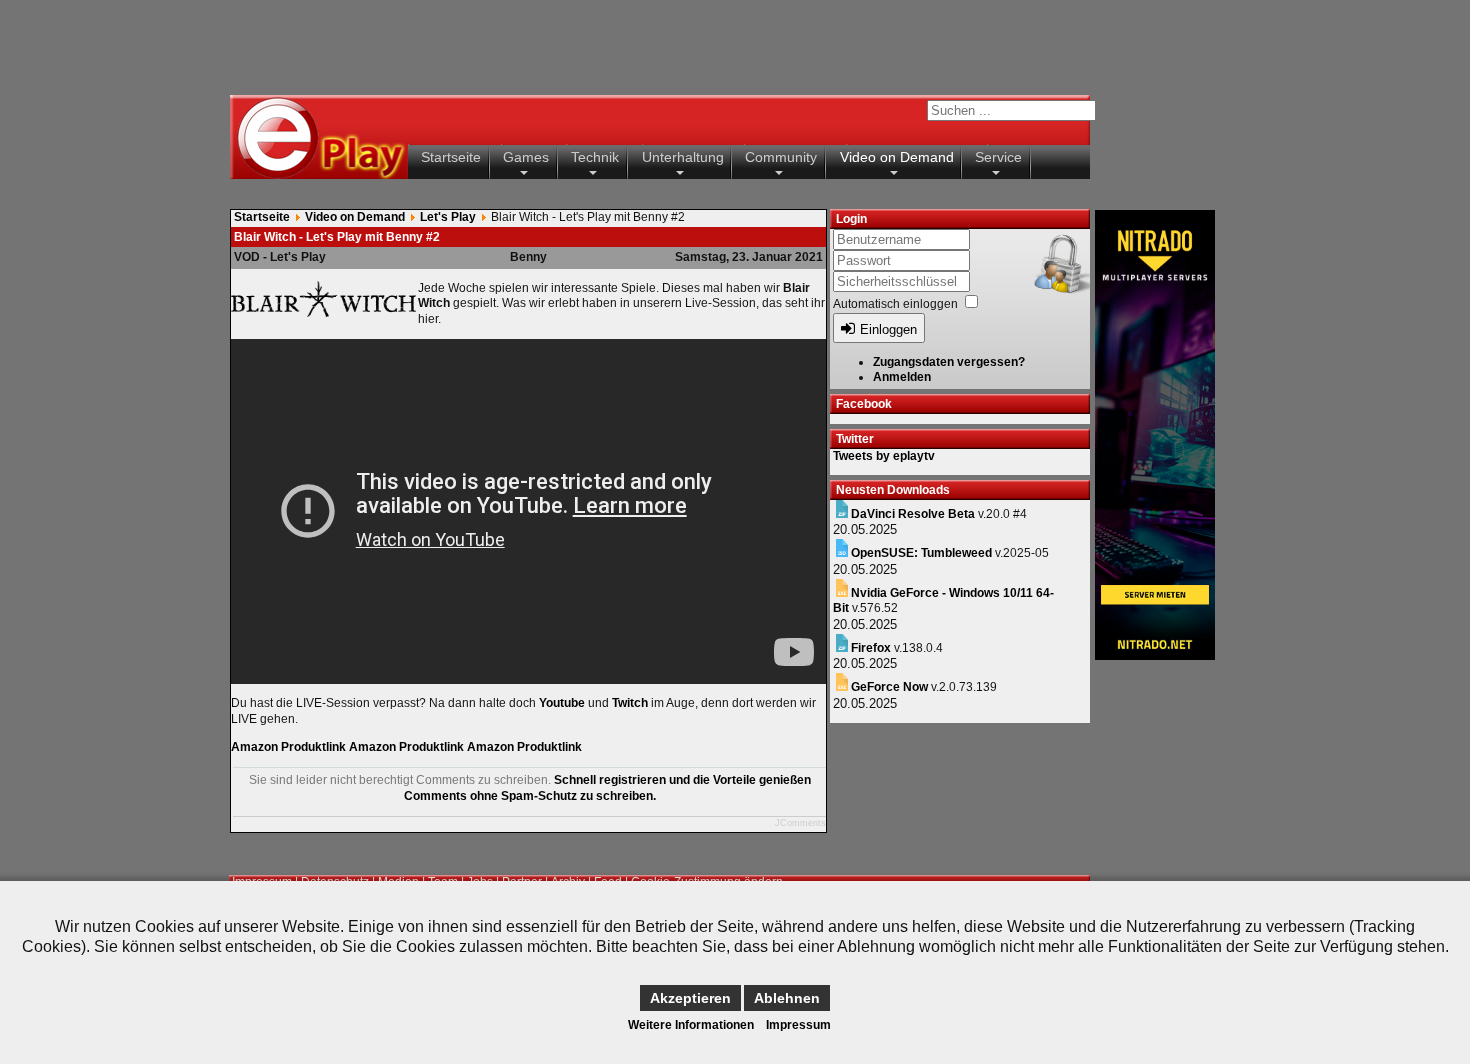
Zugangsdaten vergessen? (949, 362)
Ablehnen (787, 998)
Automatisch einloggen (895, 304)
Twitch (630, 703)
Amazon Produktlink (288, 747)
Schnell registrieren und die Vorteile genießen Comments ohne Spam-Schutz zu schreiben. (607, 788)
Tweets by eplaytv (884, 456)
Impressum (798, 1025)
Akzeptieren (690, 998)
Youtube (562, 703)
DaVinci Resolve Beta (913, 514)
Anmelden (902, 377)
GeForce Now (889, 687)
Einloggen (888, 329)
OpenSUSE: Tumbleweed (921, 553)
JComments (800, 823)
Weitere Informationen (691, 1025)
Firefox (871, 648)
